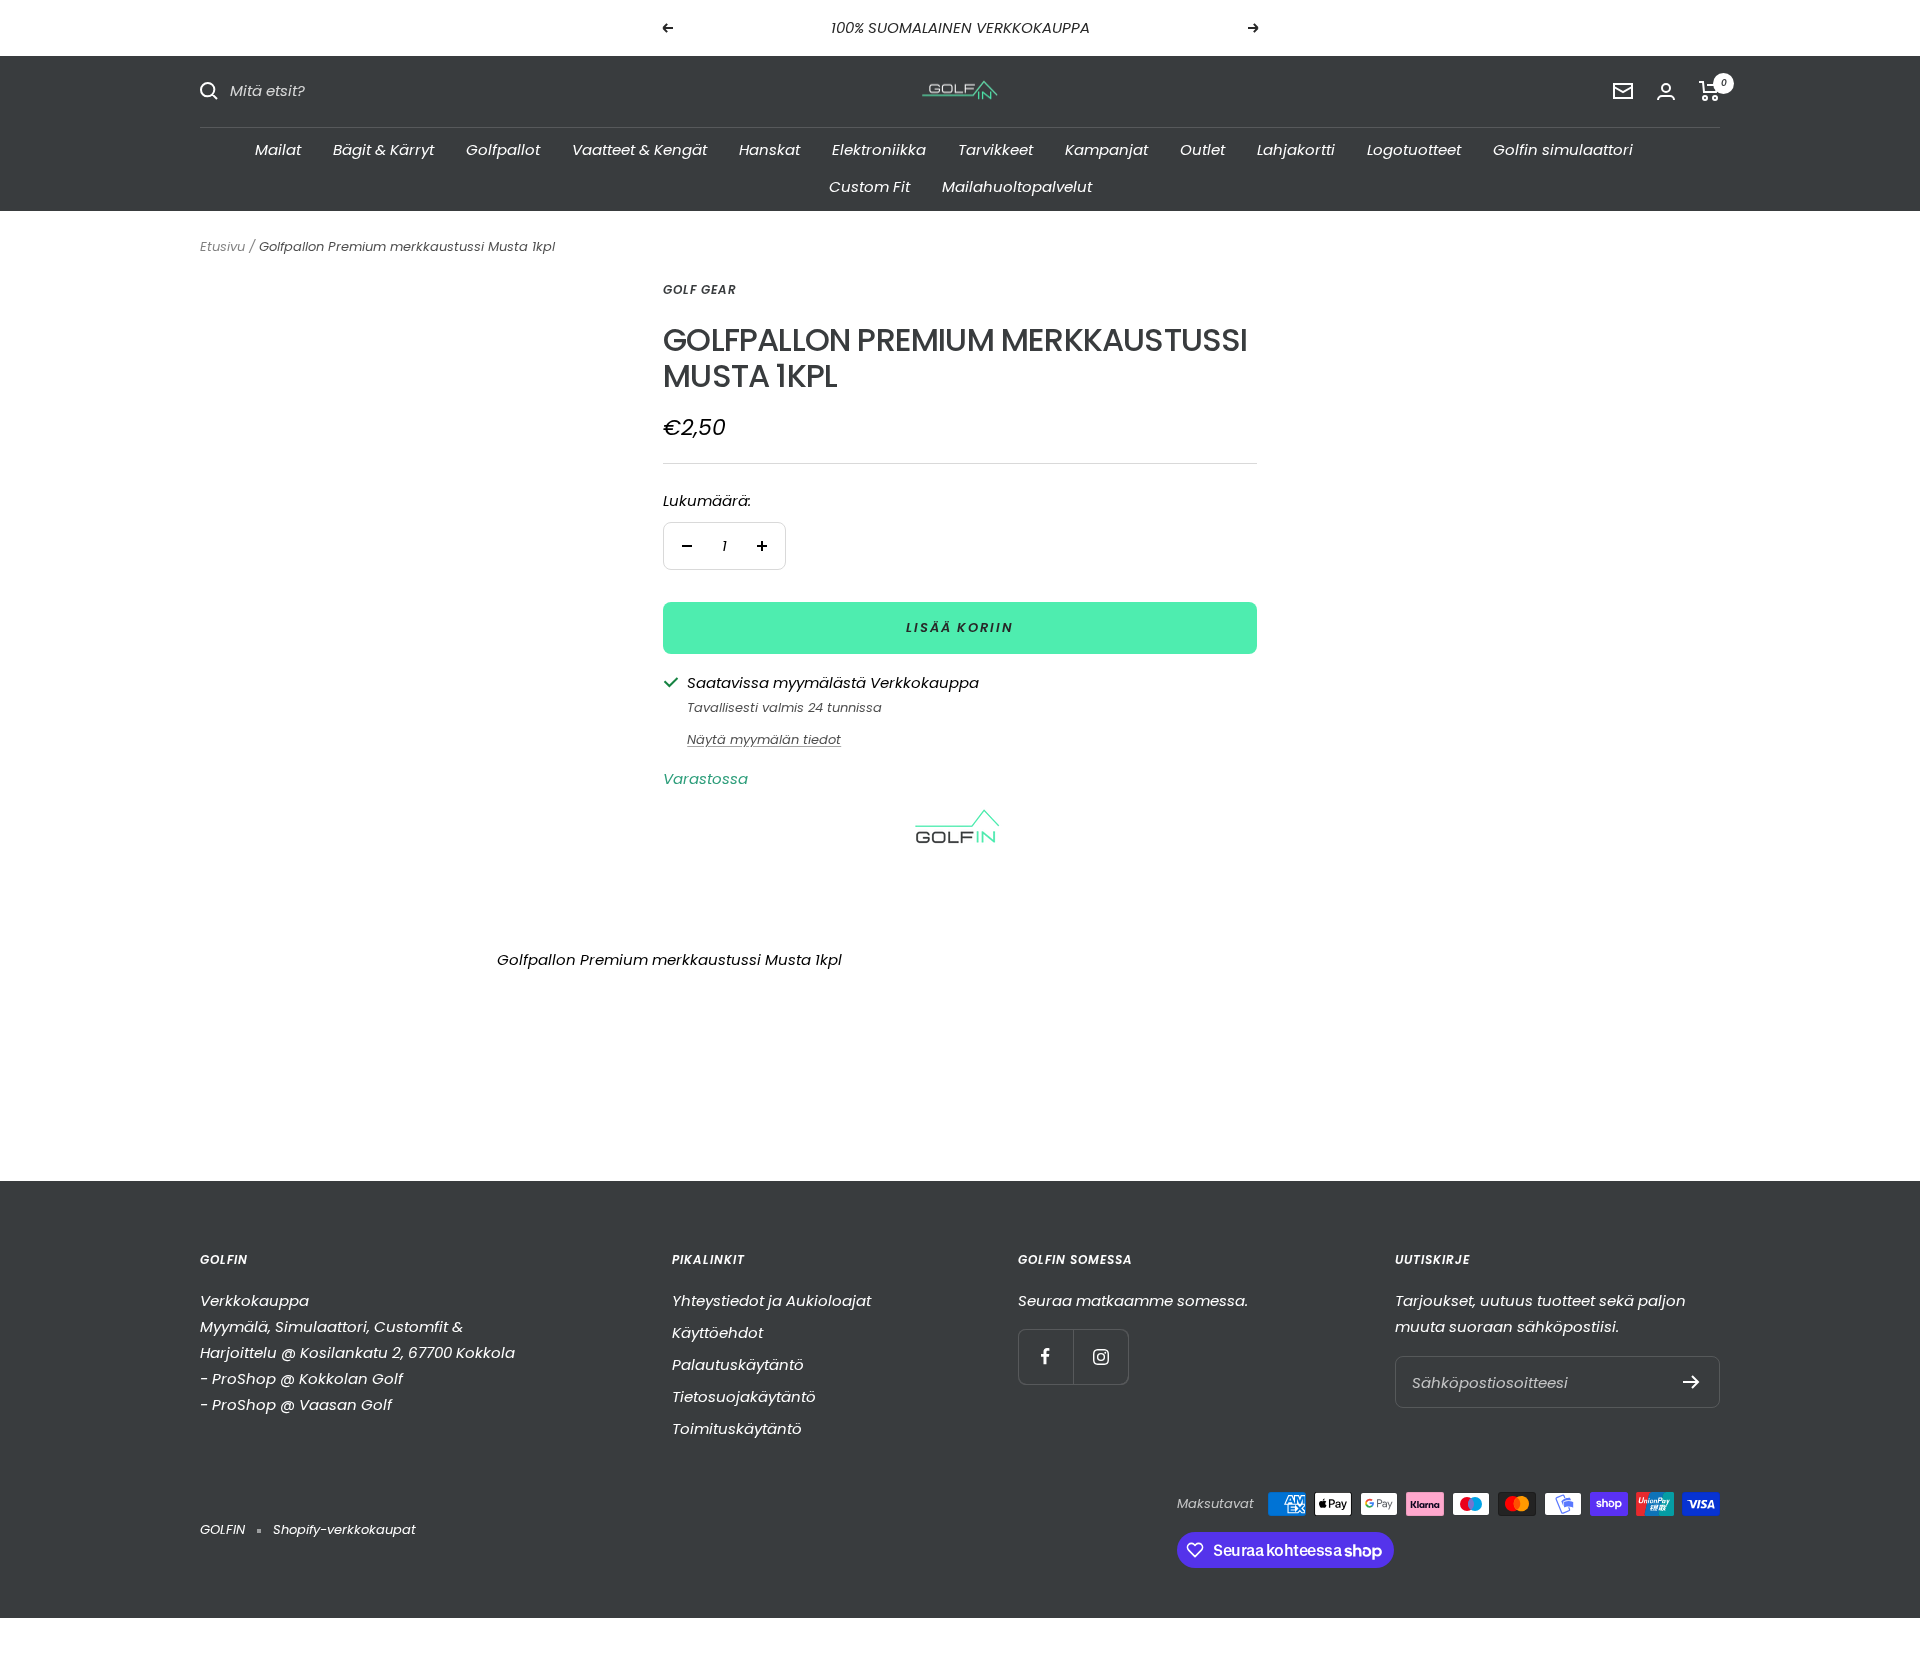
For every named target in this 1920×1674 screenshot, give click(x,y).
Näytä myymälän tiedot (764, 739)
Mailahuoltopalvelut (1017, 186)
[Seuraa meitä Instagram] (1100, 1356)
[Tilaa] (1691, 1382)
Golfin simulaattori (1563, 148)
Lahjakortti (1296, 148)
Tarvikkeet (995, 148)
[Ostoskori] (1709, 91)
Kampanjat (1106, 148)
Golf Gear (700, 289)
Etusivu (222, 246)
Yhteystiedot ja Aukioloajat (771, 1300)
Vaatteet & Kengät (639, 148)
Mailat (278, 148)
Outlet (1202, 148)
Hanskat (769, 148)
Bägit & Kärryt (383, 148)
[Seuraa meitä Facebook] (1045, 1356)
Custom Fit (869, 186)
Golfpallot (503, 148)
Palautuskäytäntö (738, 1364)
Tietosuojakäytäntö (744, 1396)
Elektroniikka (879, 148)
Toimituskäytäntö (737, 1428)
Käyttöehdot (717, 1332)
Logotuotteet (1414, 148)
